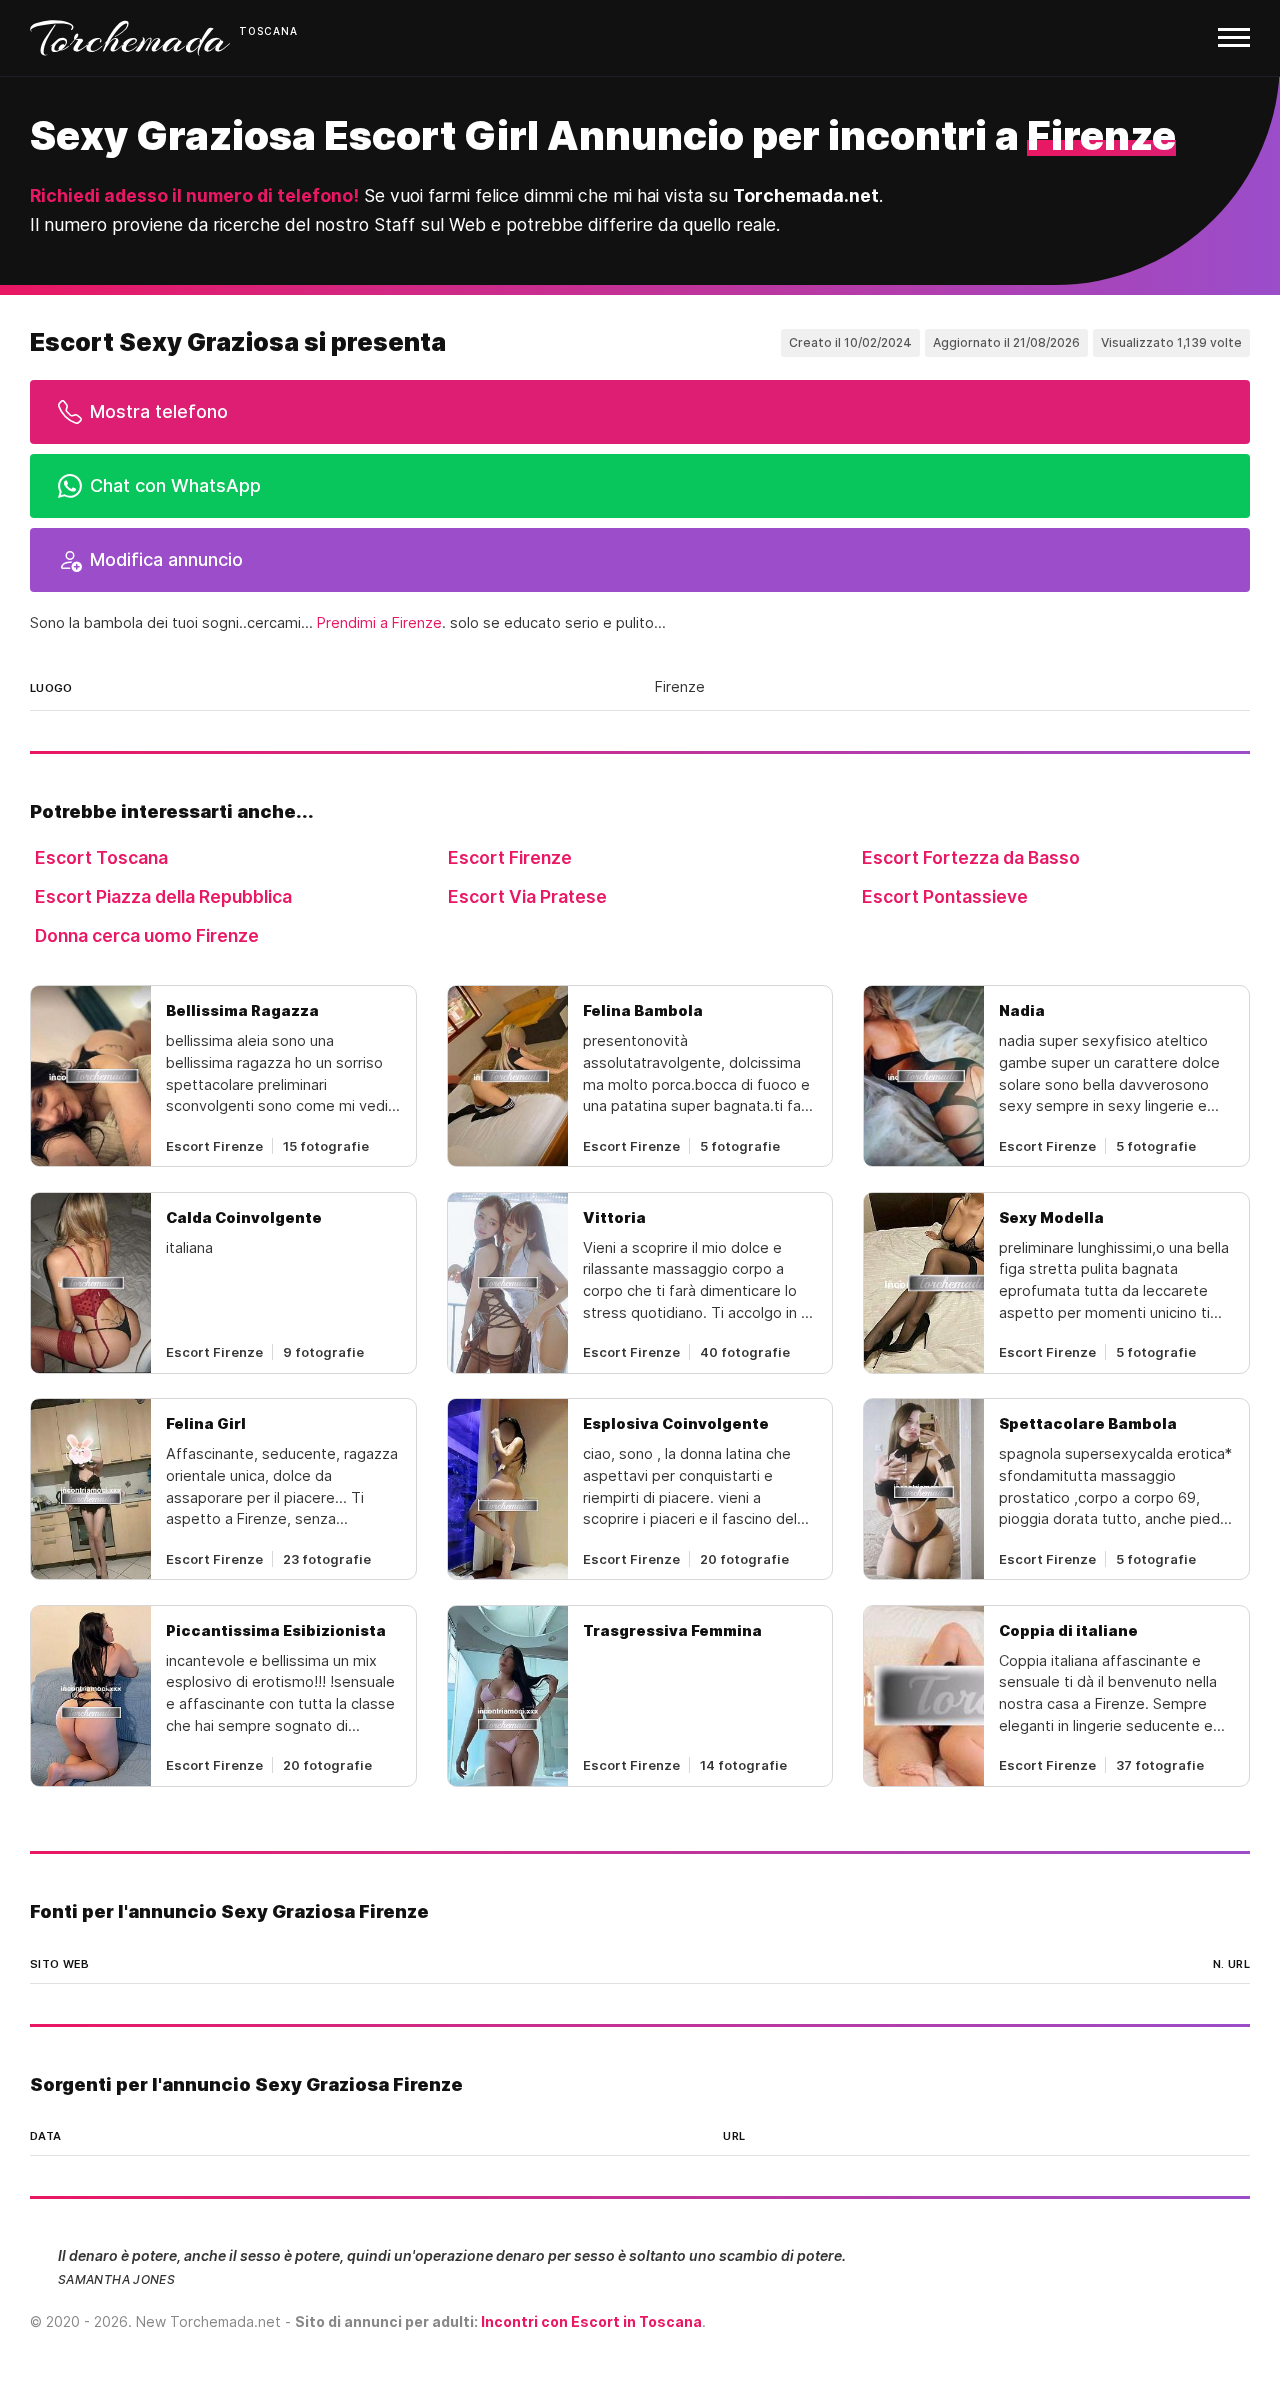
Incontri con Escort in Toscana (591, 2321)
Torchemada (130, 38)
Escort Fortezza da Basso (971, 857)
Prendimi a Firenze (379, 623)
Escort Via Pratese (527, 896)
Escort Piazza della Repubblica (163, 896)
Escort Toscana (101, 857)
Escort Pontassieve (945, 896)
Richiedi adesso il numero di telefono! (194, 195)
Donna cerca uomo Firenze (147, 935)
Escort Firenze (510, 857)
